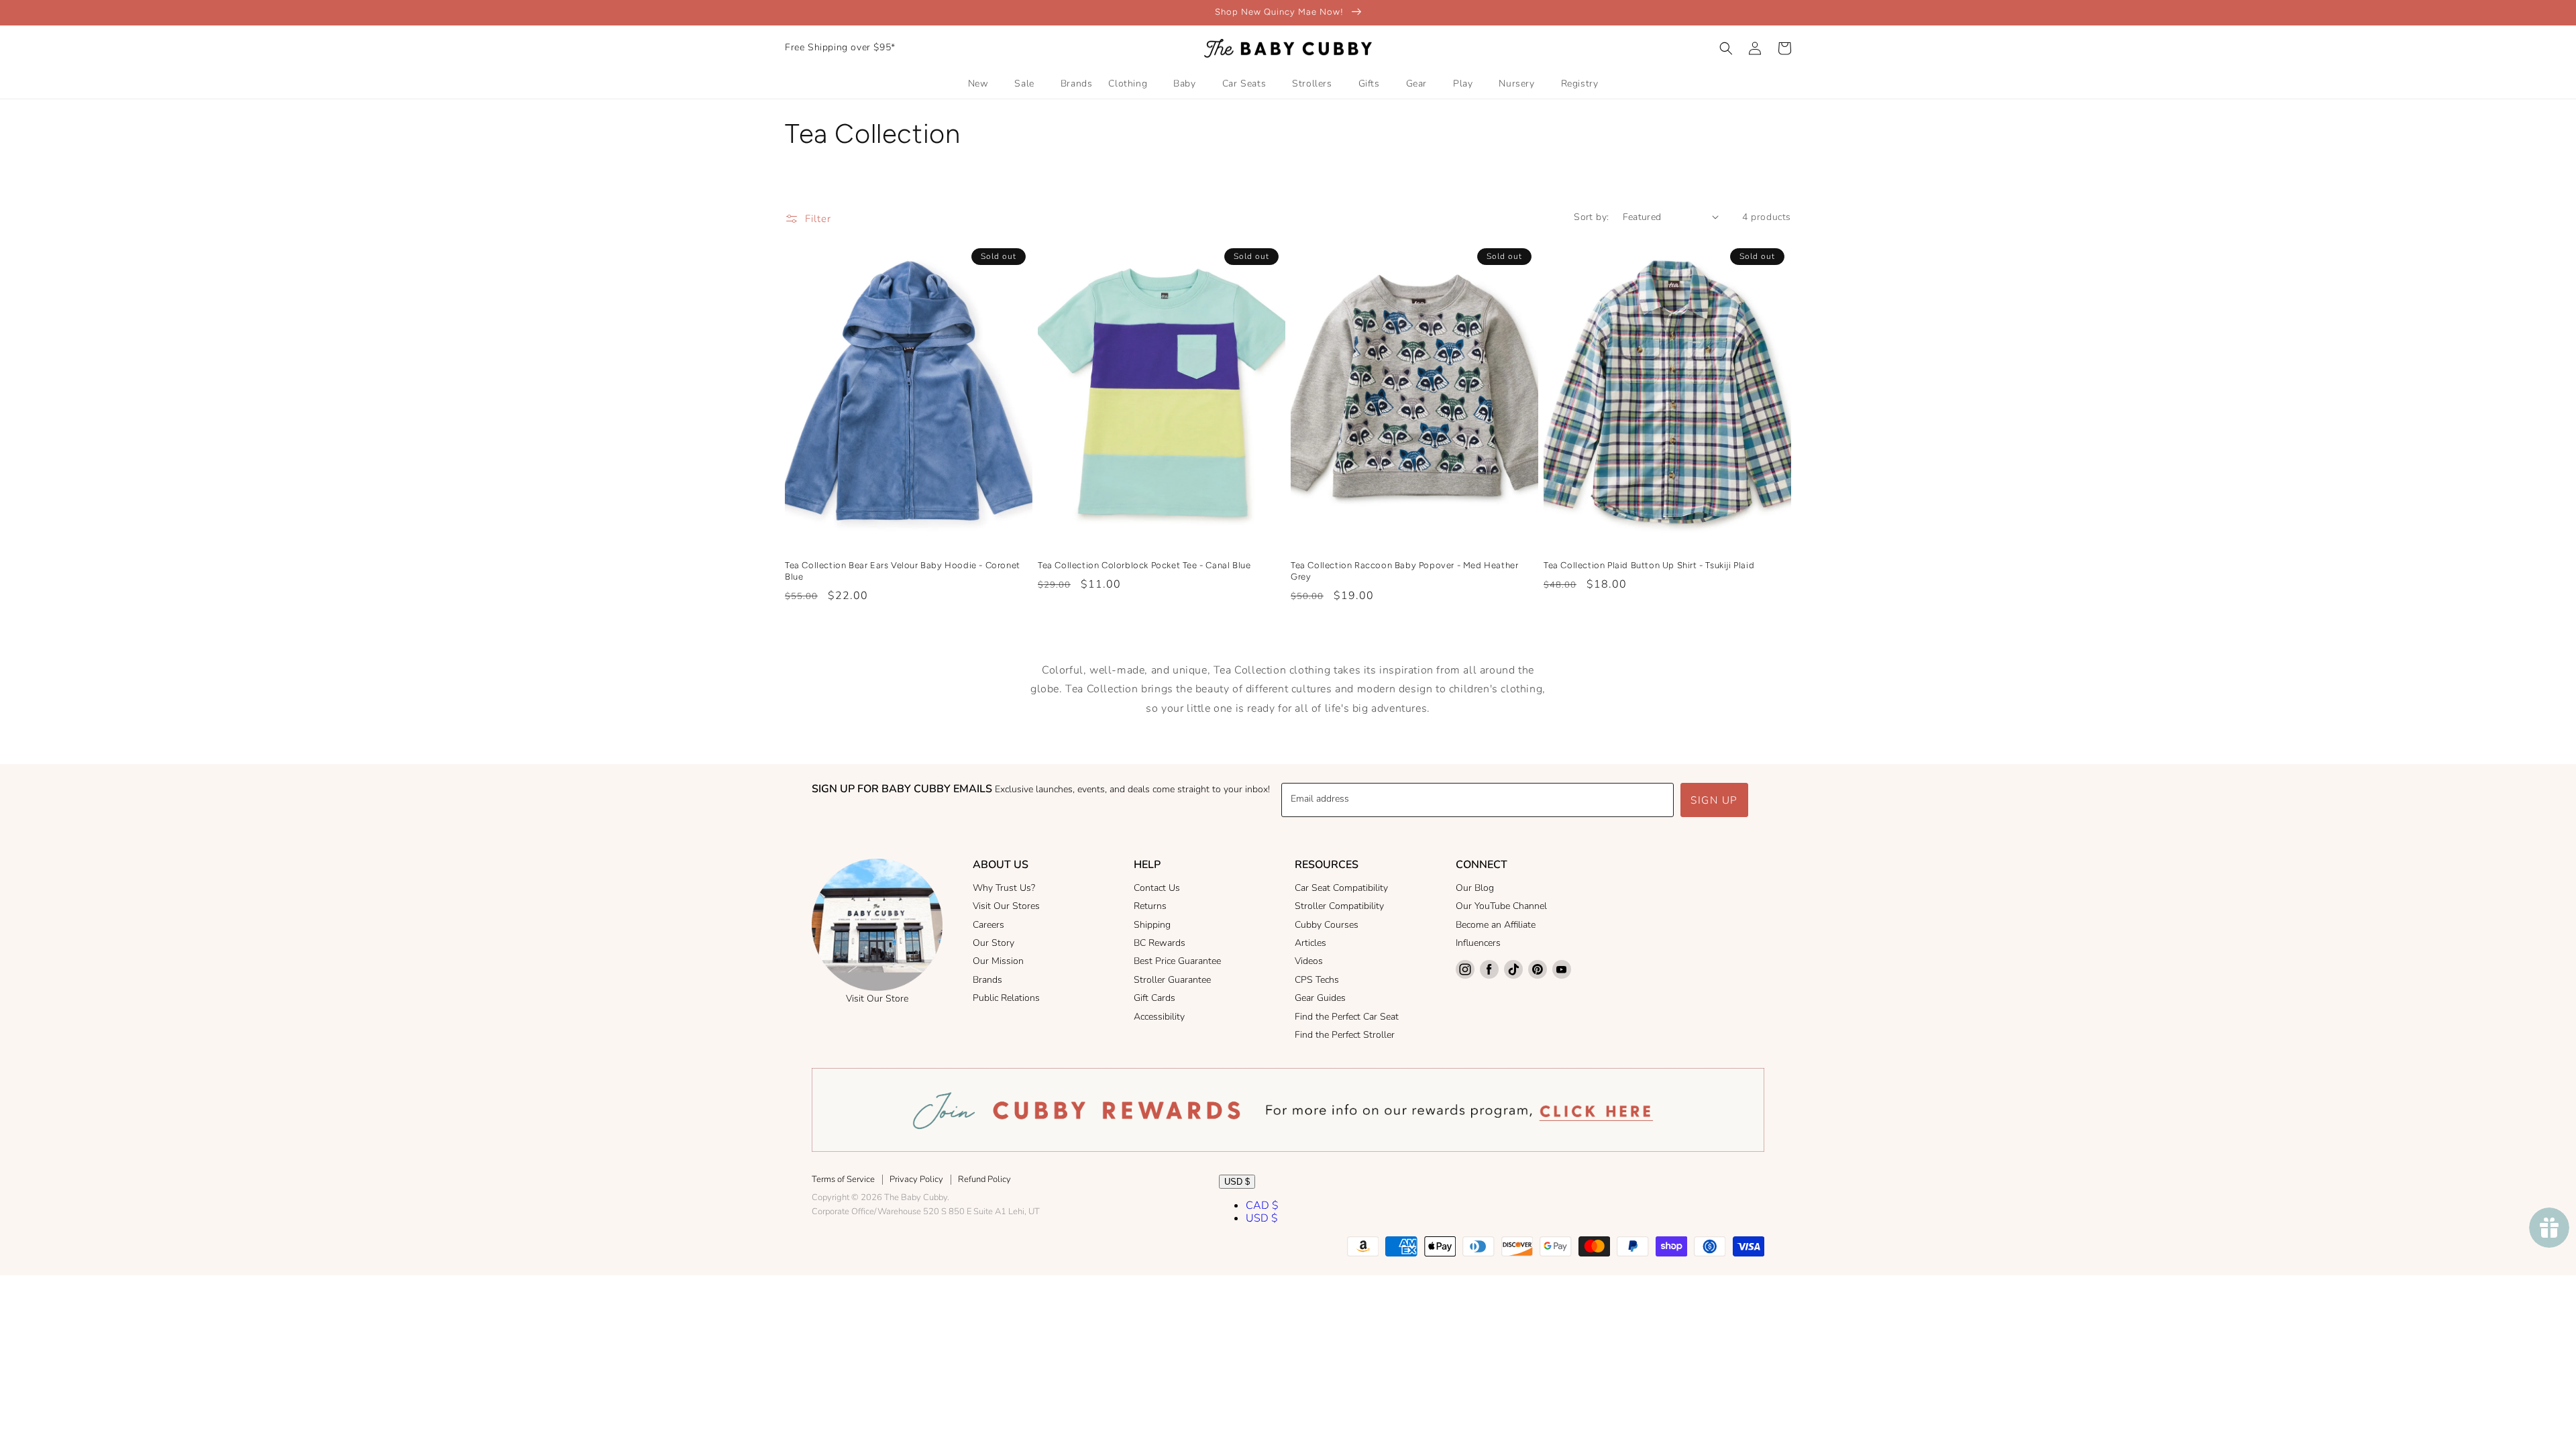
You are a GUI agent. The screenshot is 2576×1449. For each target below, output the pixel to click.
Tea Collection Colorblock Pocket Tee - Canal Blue (1144, 565)
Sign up (1714, 800)
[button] (1726, 48)
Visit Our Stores (1006, 906)
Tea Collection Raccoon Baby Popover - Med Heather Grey (1404, 571)
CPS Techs (1317, 980)
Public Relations (1006, 998)
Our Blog (1475, 888)
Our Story (994, 943)
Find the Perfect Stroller (1345, 1035)
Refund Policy (984, 1179)
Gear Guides (1320, 998)
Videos (1309, 961)
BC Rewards (1160, 943)
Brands (987, 980)
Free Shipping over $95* (840, 47)
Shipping (1152, 925)
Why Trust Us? (1004, 888)
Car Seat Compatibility (1341, 888)
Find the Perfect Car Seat (1347, 1017)
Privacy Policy (916, 1179)
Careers (988, 925)
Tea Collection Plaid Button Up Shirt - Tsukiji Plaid (1649, 565)
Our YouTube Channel (1501, 906)
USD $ (1237, 1182)
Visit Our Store (877, 999)
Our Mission (998, 961)
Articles (1310, 943)
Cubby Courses (1327, 925)
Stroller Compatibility (1339, 906)
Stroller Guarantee (1172, 980)
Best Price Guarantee (1177, 961)
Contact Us (1157, 888)
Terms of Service (843, 1179)
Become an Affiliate (1496, 925)
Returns (1150, 906)
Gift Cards (1155, 998)
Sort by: (1591, 217)
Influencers (1478, 943)
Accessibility (1159, 1017)
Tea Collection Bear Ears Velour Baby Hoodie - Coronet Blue (903, 571)
